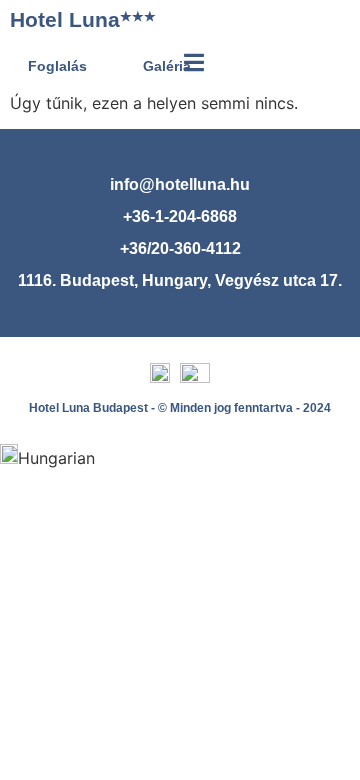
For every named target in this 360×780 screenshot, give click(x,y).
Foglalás (57, 66)
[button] (180, 457)
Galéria (167, 66)
